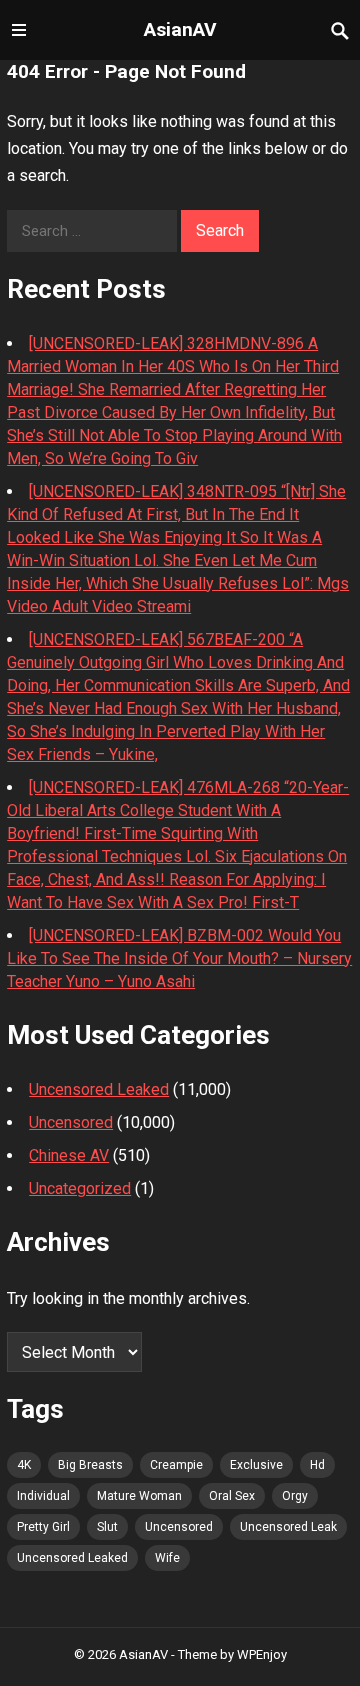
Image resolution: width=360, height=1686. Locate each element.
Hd (317, 1465)
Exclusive (256, 1465)
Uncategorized (80, 1188)
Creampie (176, 1465)
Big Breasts (90, 1465)
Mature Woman (139, 1496)
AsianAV (180, 29)
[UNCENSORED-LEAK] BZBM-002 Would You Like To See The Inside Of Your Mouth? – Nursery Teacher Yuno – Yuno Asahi (179, 958)
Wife (167, 1558)
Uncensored (71, 1122)
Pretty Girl (43, 1527)
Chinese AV (69, 1155)
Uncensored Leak (288, 1527)
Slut (107, 1527)
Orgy (295, 1496)
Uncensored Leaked (99, 1089)
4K (24, 1465)
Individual (43, 1496)
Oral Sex (232, 1496)
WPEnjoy (262, 1654)
